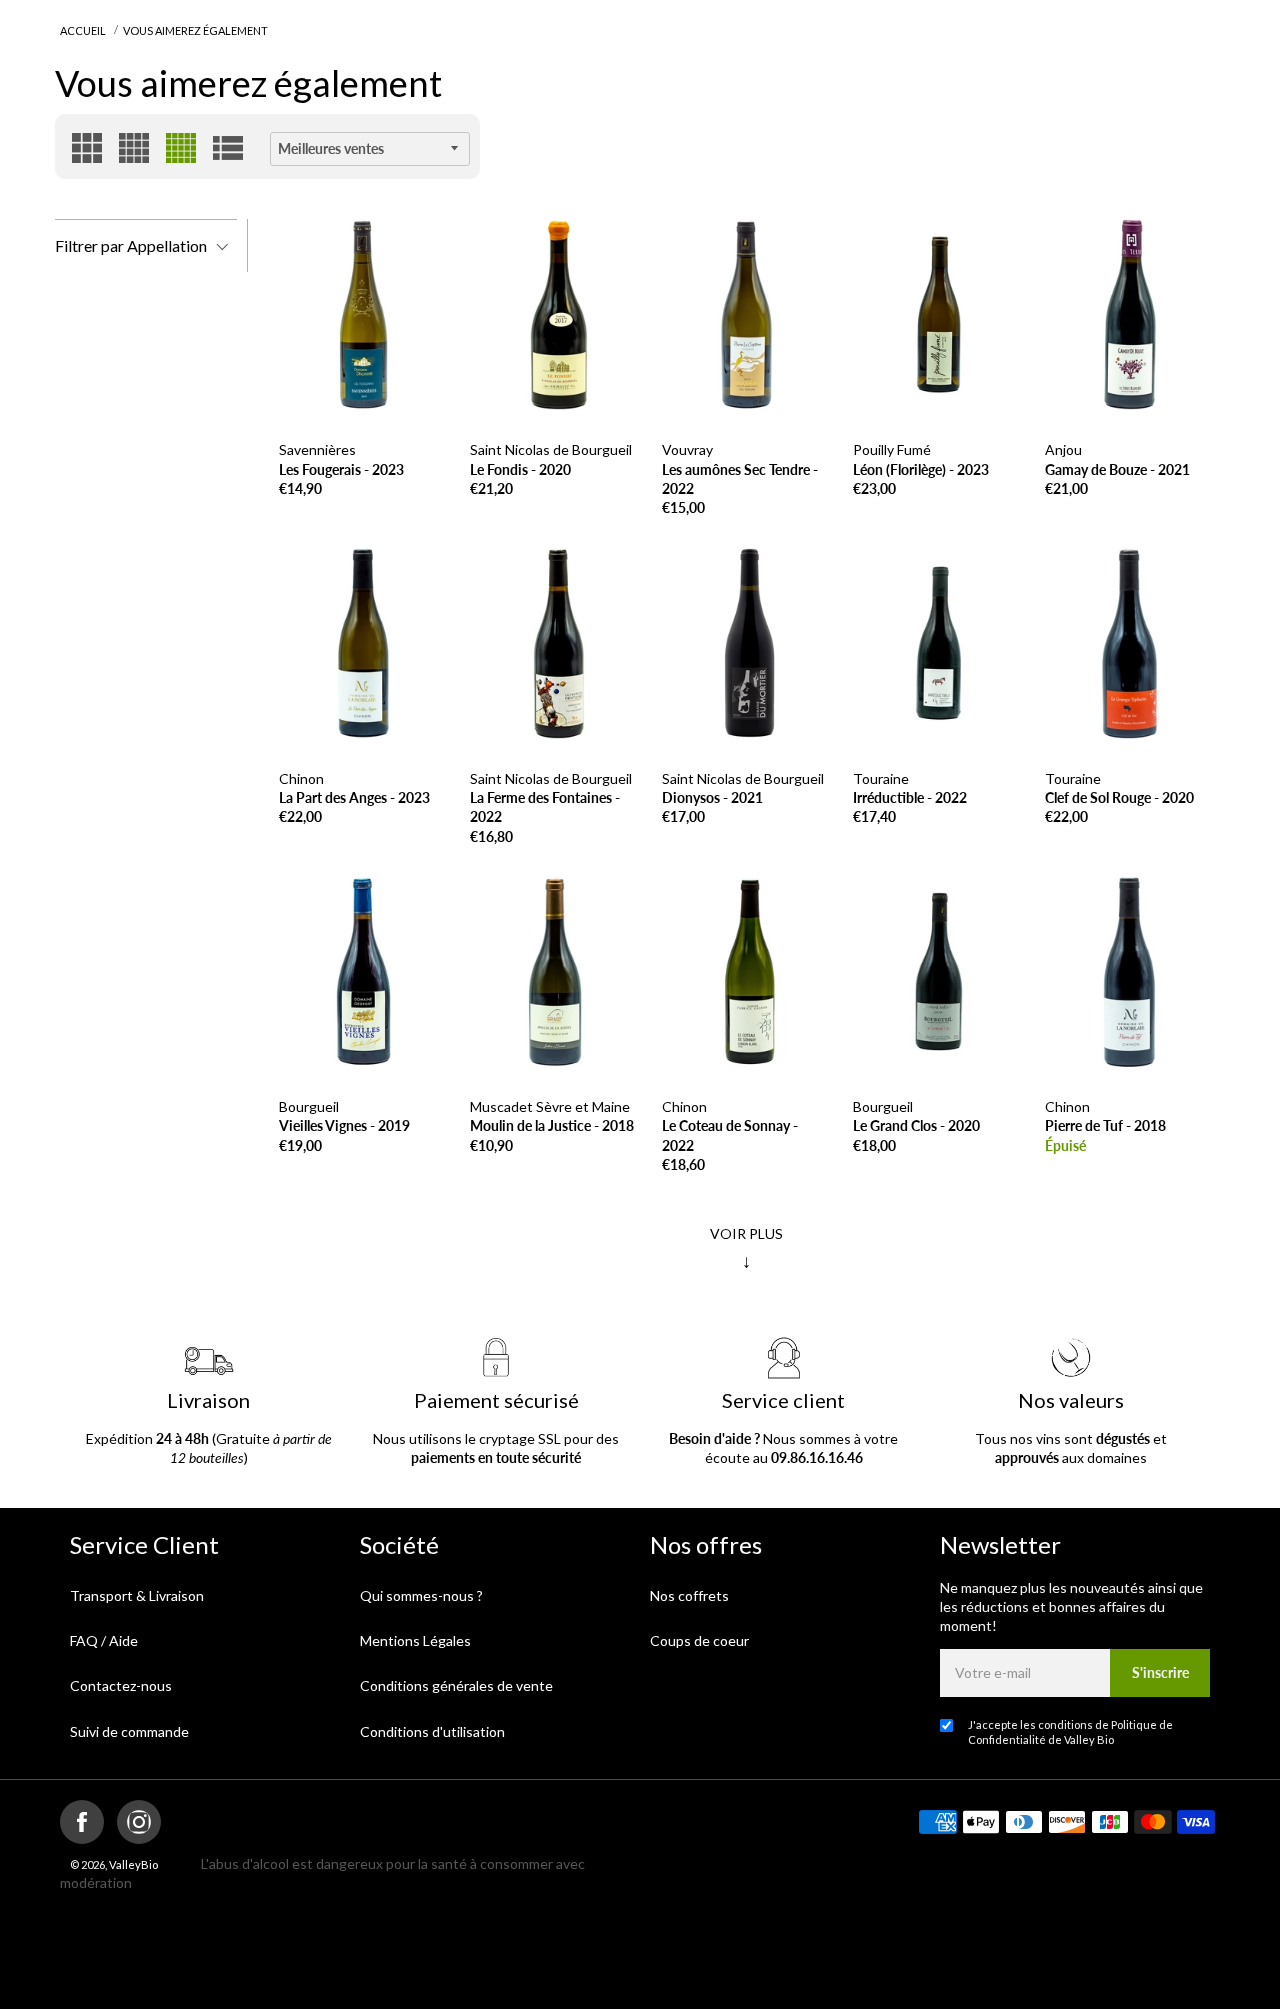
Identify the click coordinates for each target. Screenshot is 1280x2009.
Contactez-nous (121, 1685)
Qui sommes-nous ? (421, 1595)
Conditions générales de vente (456, 1685)
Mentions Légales (415, 1640)
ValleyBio (133, 1864)
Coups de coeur (699, 1640)
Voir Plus (746, 1248)
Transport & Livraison (137, 1595)
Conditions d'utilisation (432, 1731)
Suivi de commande (129, 1731)
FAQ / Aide (104, 1640)
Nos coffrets (689, 1595)
